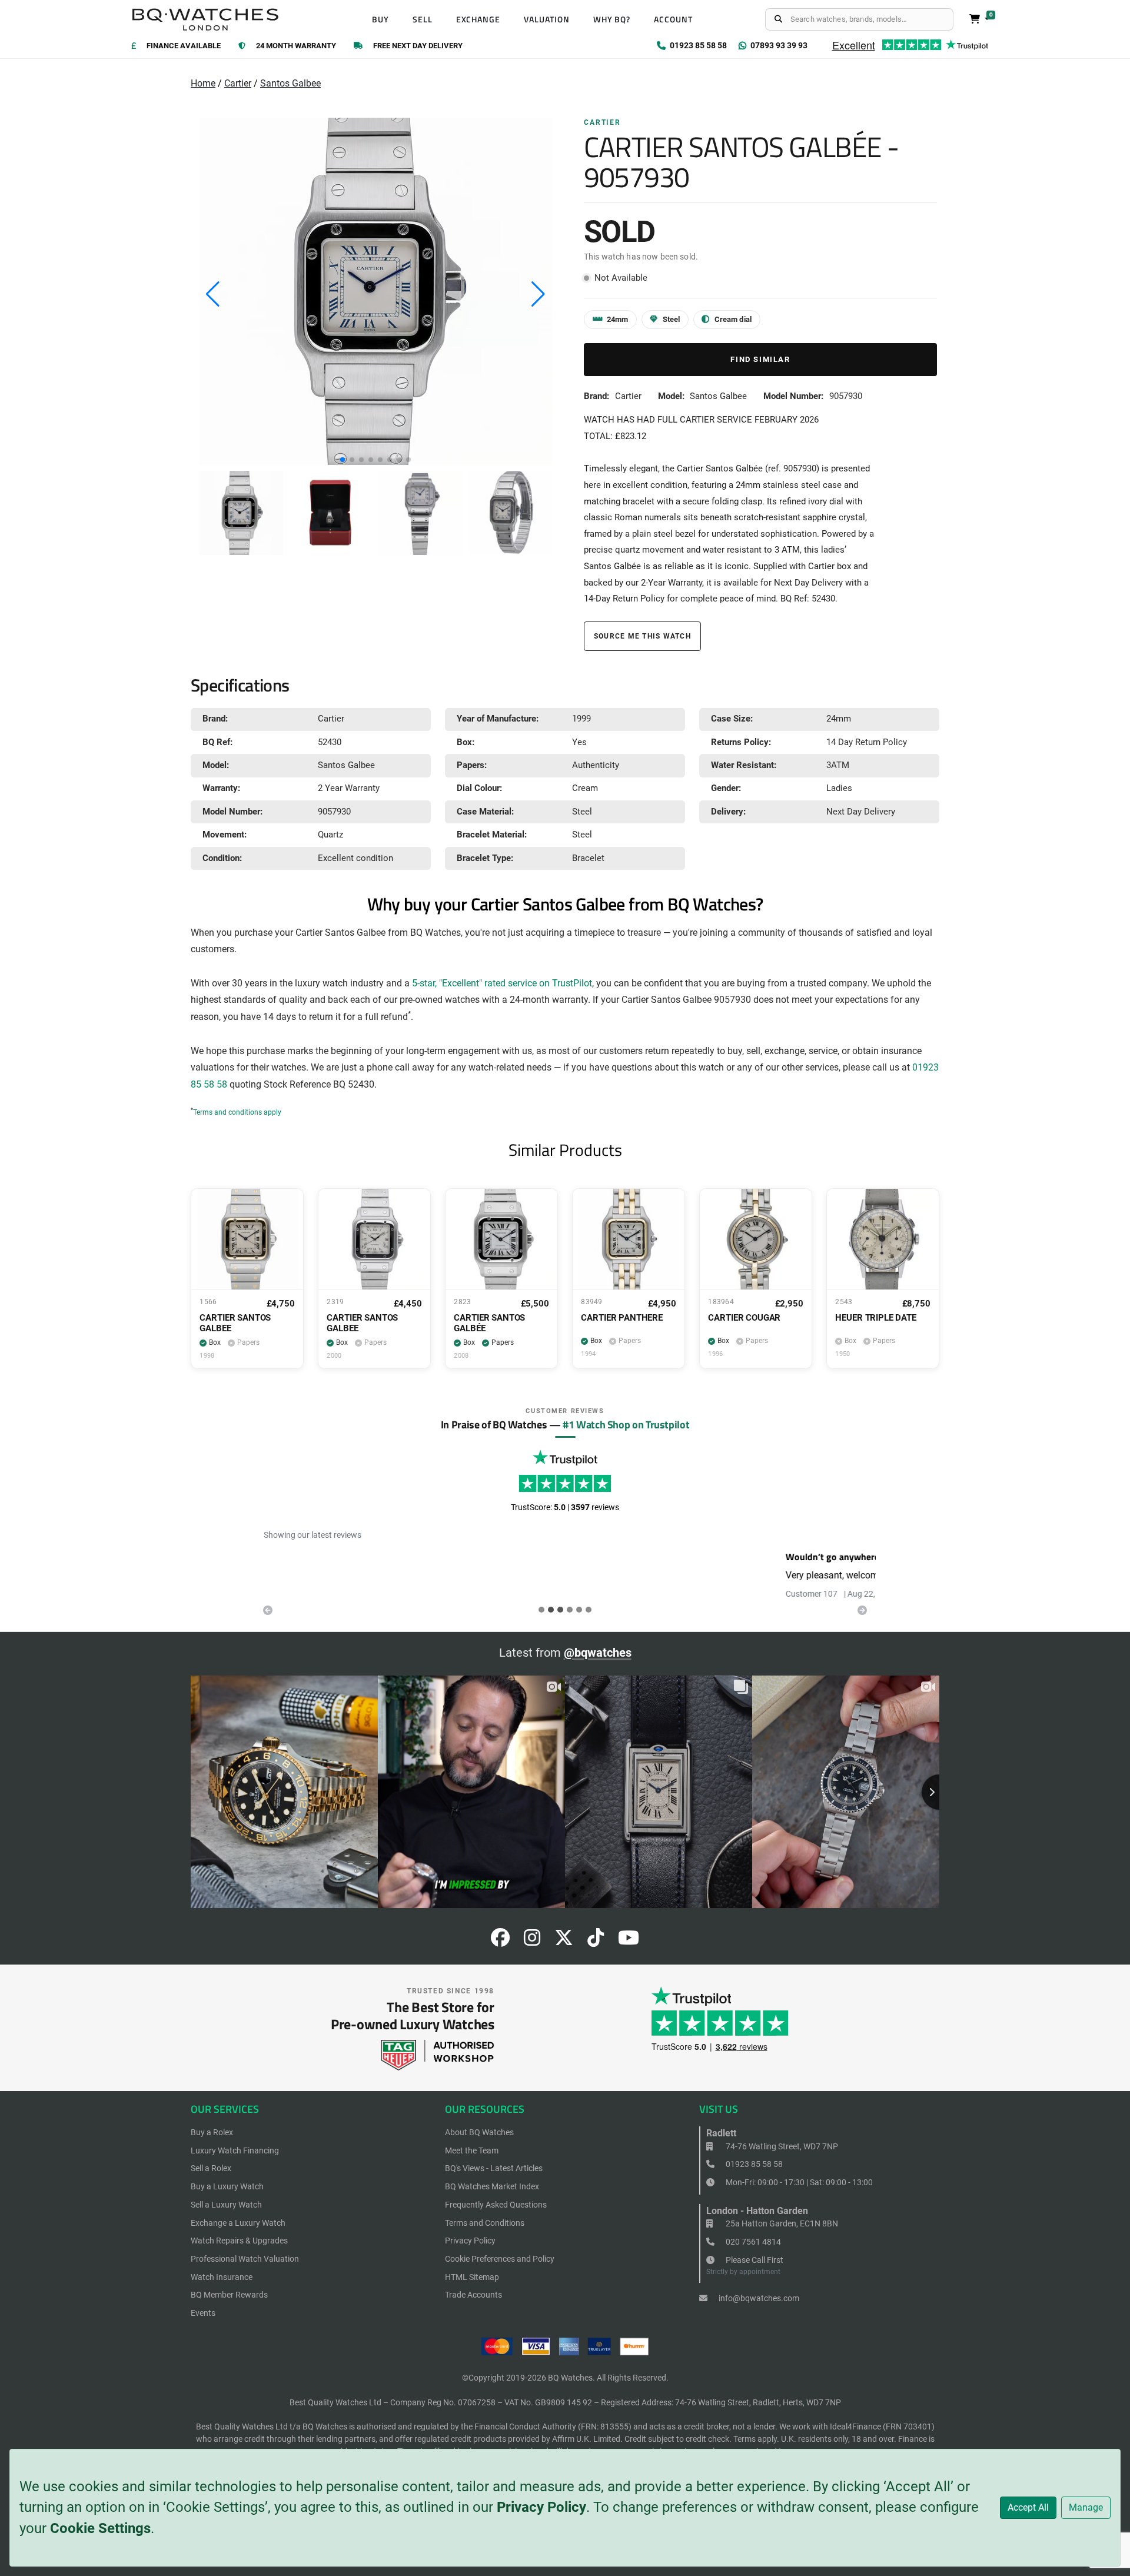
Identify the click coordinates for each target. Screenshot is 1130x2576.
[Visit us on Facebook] (500, 1941)
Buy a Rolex (212, 2132)
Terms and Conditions (485, 2223)
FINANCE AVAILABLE (184, 46)
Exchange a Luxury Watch (238, 2223)
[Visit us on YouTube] (629, 1941)
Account (673, 19)
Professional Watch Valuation (245, 2259)
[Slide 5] (589, 1610)
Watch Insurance (222, 2277)
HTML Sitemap (472, 2277)
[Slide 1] (551, 1610)
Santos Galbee (290, 83)
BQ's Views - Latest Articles (494, 2168)
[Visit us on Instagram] (532, 1941)
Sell (423, 19)
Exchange (478, 19)
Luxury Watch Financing (235, 2150)
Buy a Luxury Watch (227, 2186)
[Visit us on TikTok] (596, 1941)
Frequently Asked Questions (496, 2205)
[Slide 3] (570, 1610)
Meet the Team (472, 2150)
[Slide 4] (579, 1610)
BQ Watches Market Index (492, 2186)
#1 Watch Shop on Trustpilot (626, 1424)
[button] (343, 460)
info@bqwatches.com (758, 2298)
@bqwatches (598, 1653)
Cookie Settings (100, 2528)
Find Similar (760, 359)
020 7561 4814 (752, 2242)
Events (203, 2313)
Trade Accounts (473, 2295)
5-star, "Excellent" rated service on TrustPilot (502, 983)
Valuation (547, 19)
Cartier (238, 83)
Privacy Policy (541, 2507)
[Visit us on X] (564, 1941)
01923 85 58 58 (753, 2164)
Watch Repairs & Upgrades (239, 2241)
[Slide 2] (560, 1610)
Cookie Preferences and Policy (500, 2259)
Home (203, 83)
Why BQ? (612, 19)
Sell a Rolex (211, 2168)
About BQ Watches (479, 2132)
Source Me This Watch (642, 636)
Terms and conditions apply (237, 1112)
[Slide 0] (541, 1610)
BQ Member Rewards (229, 2295)
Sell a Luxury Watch (226, 2205)
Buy (380, 19)
